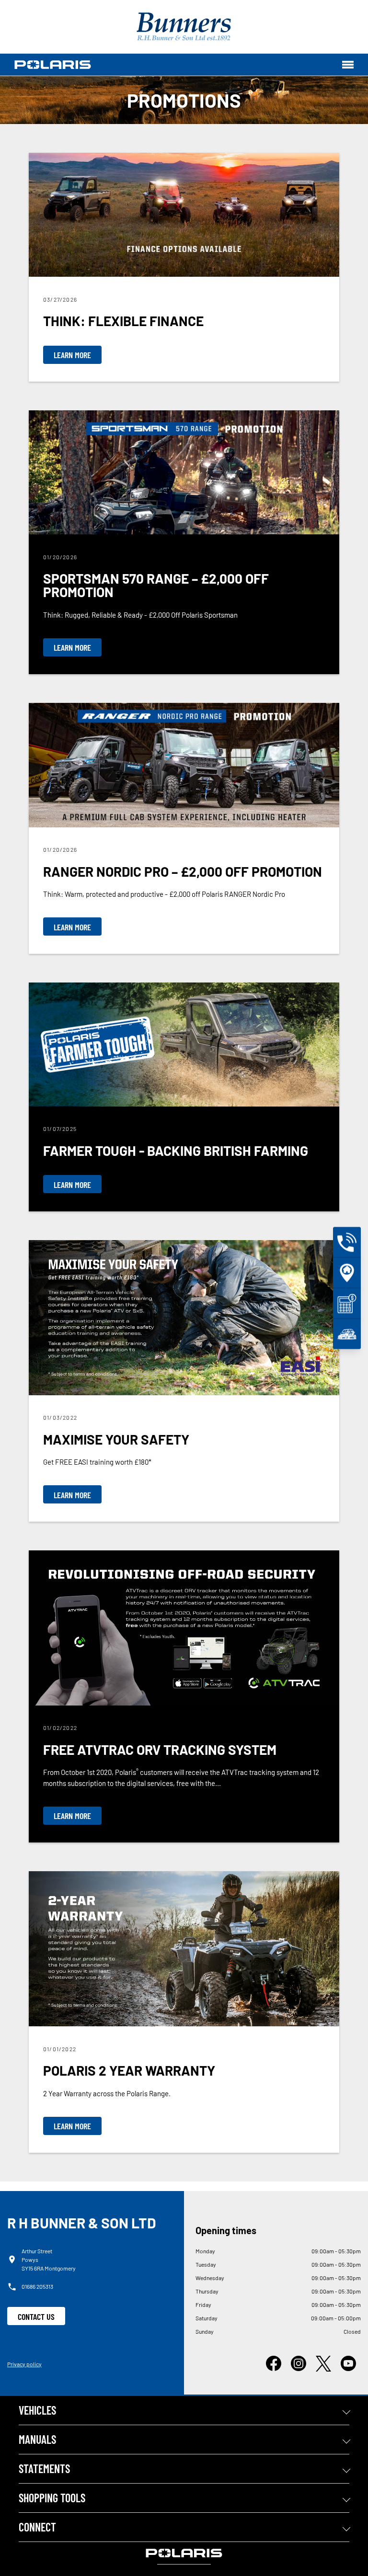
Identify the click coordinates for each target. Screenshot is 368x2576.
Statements (44, 2469)
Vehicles (37, 2410)
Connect (37, 2527)
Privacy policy (24, 2364)
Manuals (37, 2439)
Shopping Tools (52, 2498)
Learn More (72, 355)
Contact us (36, 2316)
